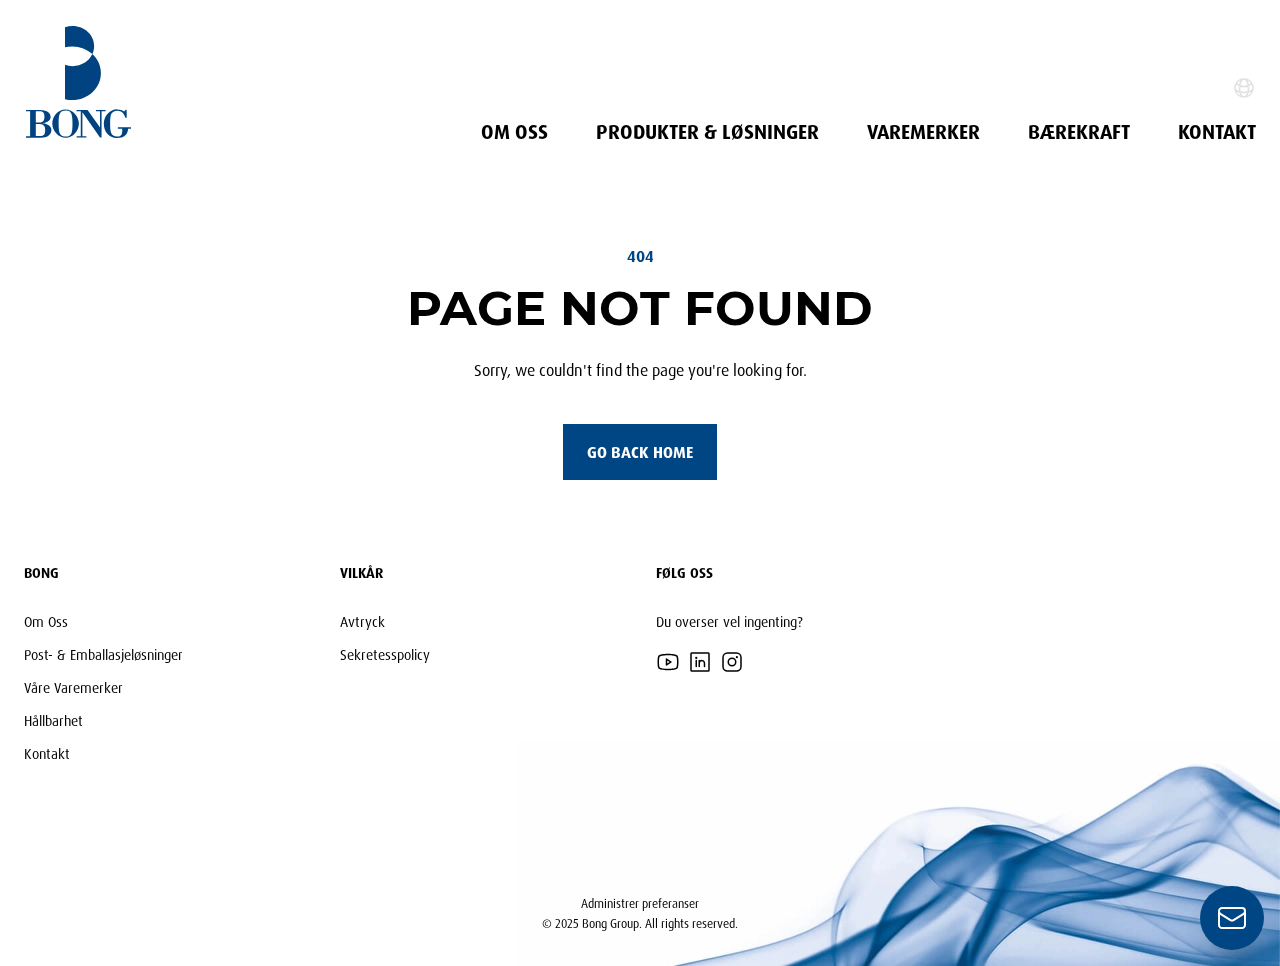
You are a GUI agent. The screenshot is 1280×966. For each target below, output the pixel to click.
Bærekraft (1079, 132)
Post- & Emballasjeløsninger (103, 654)
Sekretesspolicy (385, 654)
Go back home (640, 452)
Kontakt (1217, 132)
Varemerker (923, 132)
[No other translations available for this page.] (1244, 88)
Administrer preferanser (640, 903)
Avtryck (362, 621)
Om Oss (514, 132)
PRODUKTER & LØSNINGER (707, 132)
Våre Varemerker (73, 687)
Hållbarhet (53, 720)
